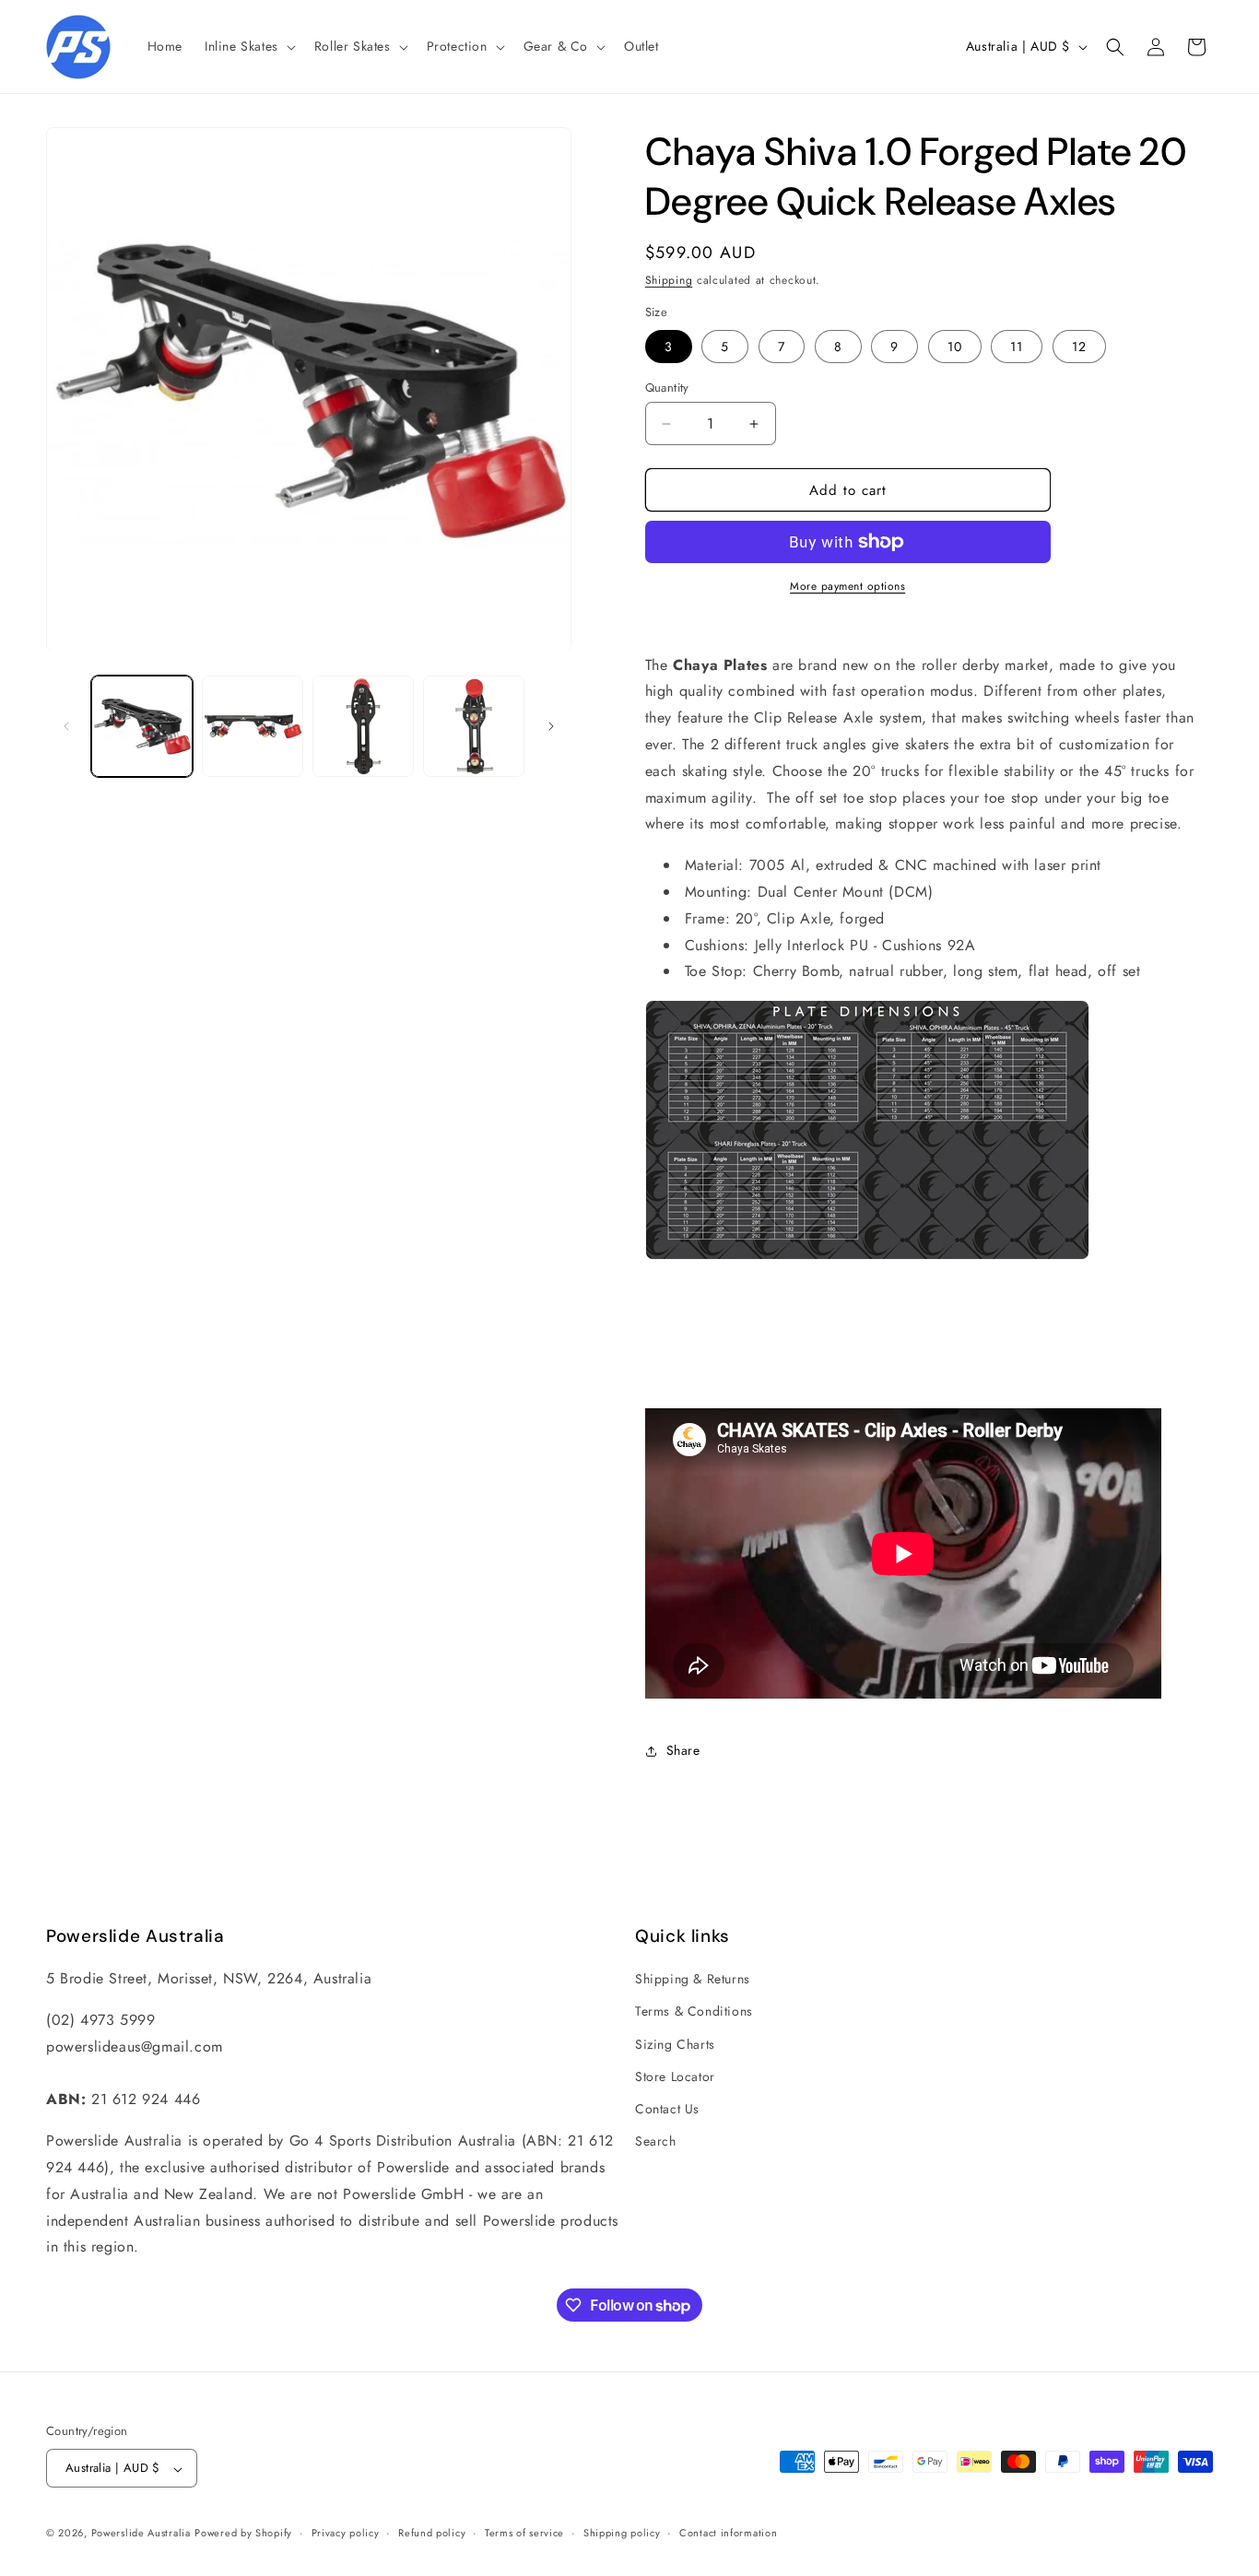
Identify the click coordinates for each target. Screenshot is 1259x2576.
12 (1079, 347)
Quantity (667, 388)
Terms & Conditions (694, 2011)
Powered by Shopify (243, 2534)
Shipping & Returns (693, 1979)
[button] (248, 46)
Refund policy (432, 2534)
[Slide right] (551, 726)
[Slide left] (66, 726)
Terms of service (524, 2534)
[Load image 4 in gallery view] (474, 726)
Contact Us (667, 2109)
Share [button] (683, 1750)
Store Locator (675, 2076)
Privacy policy (346, 2534)
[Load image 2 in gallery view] (253, 726)
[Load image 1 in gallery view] (142, 726)
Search (656, 2141)
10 (955, 347)
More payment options (847, 586)
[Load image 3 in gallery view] (363, 726)
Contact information (728, 2534)
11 (1017, 347)
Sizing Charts (675, 2044)
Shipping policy (622, 2534)
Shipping (669, 280)
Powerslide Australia (141, 2534)
